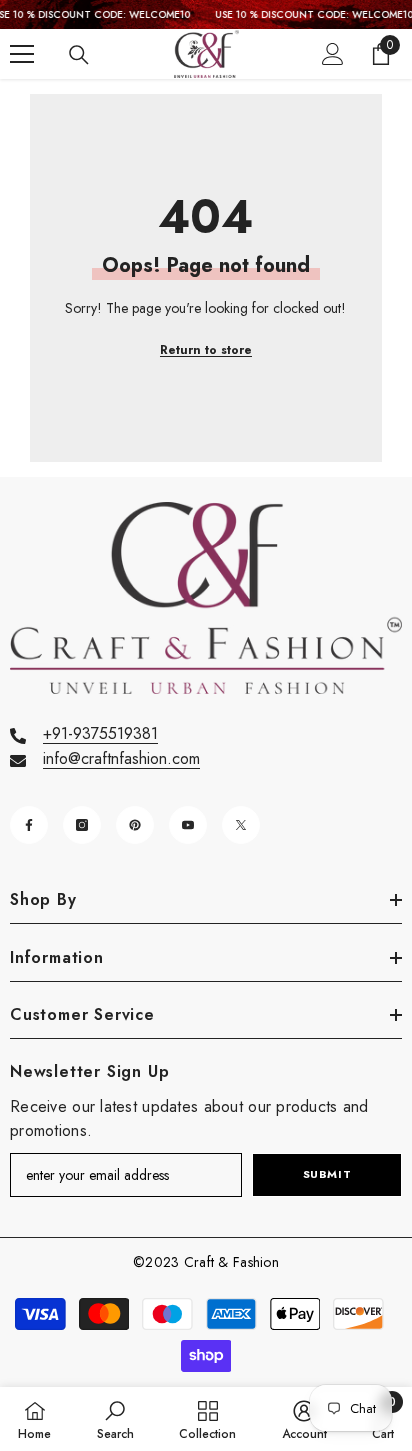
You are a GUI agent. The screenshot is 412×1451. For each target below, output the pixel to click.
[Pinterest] (135, 825)
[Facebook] (29, 825)
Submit (327, 1174)
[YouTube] (188, 825)
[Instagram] (82, 825)
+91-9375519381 (100, 733)
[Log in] (333, 54)
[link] (115, 1419)
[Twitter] (241, 825)
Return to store (206, 350)
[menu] (22, 54)
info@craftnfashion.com (121, 758)
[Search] (79, 55)
